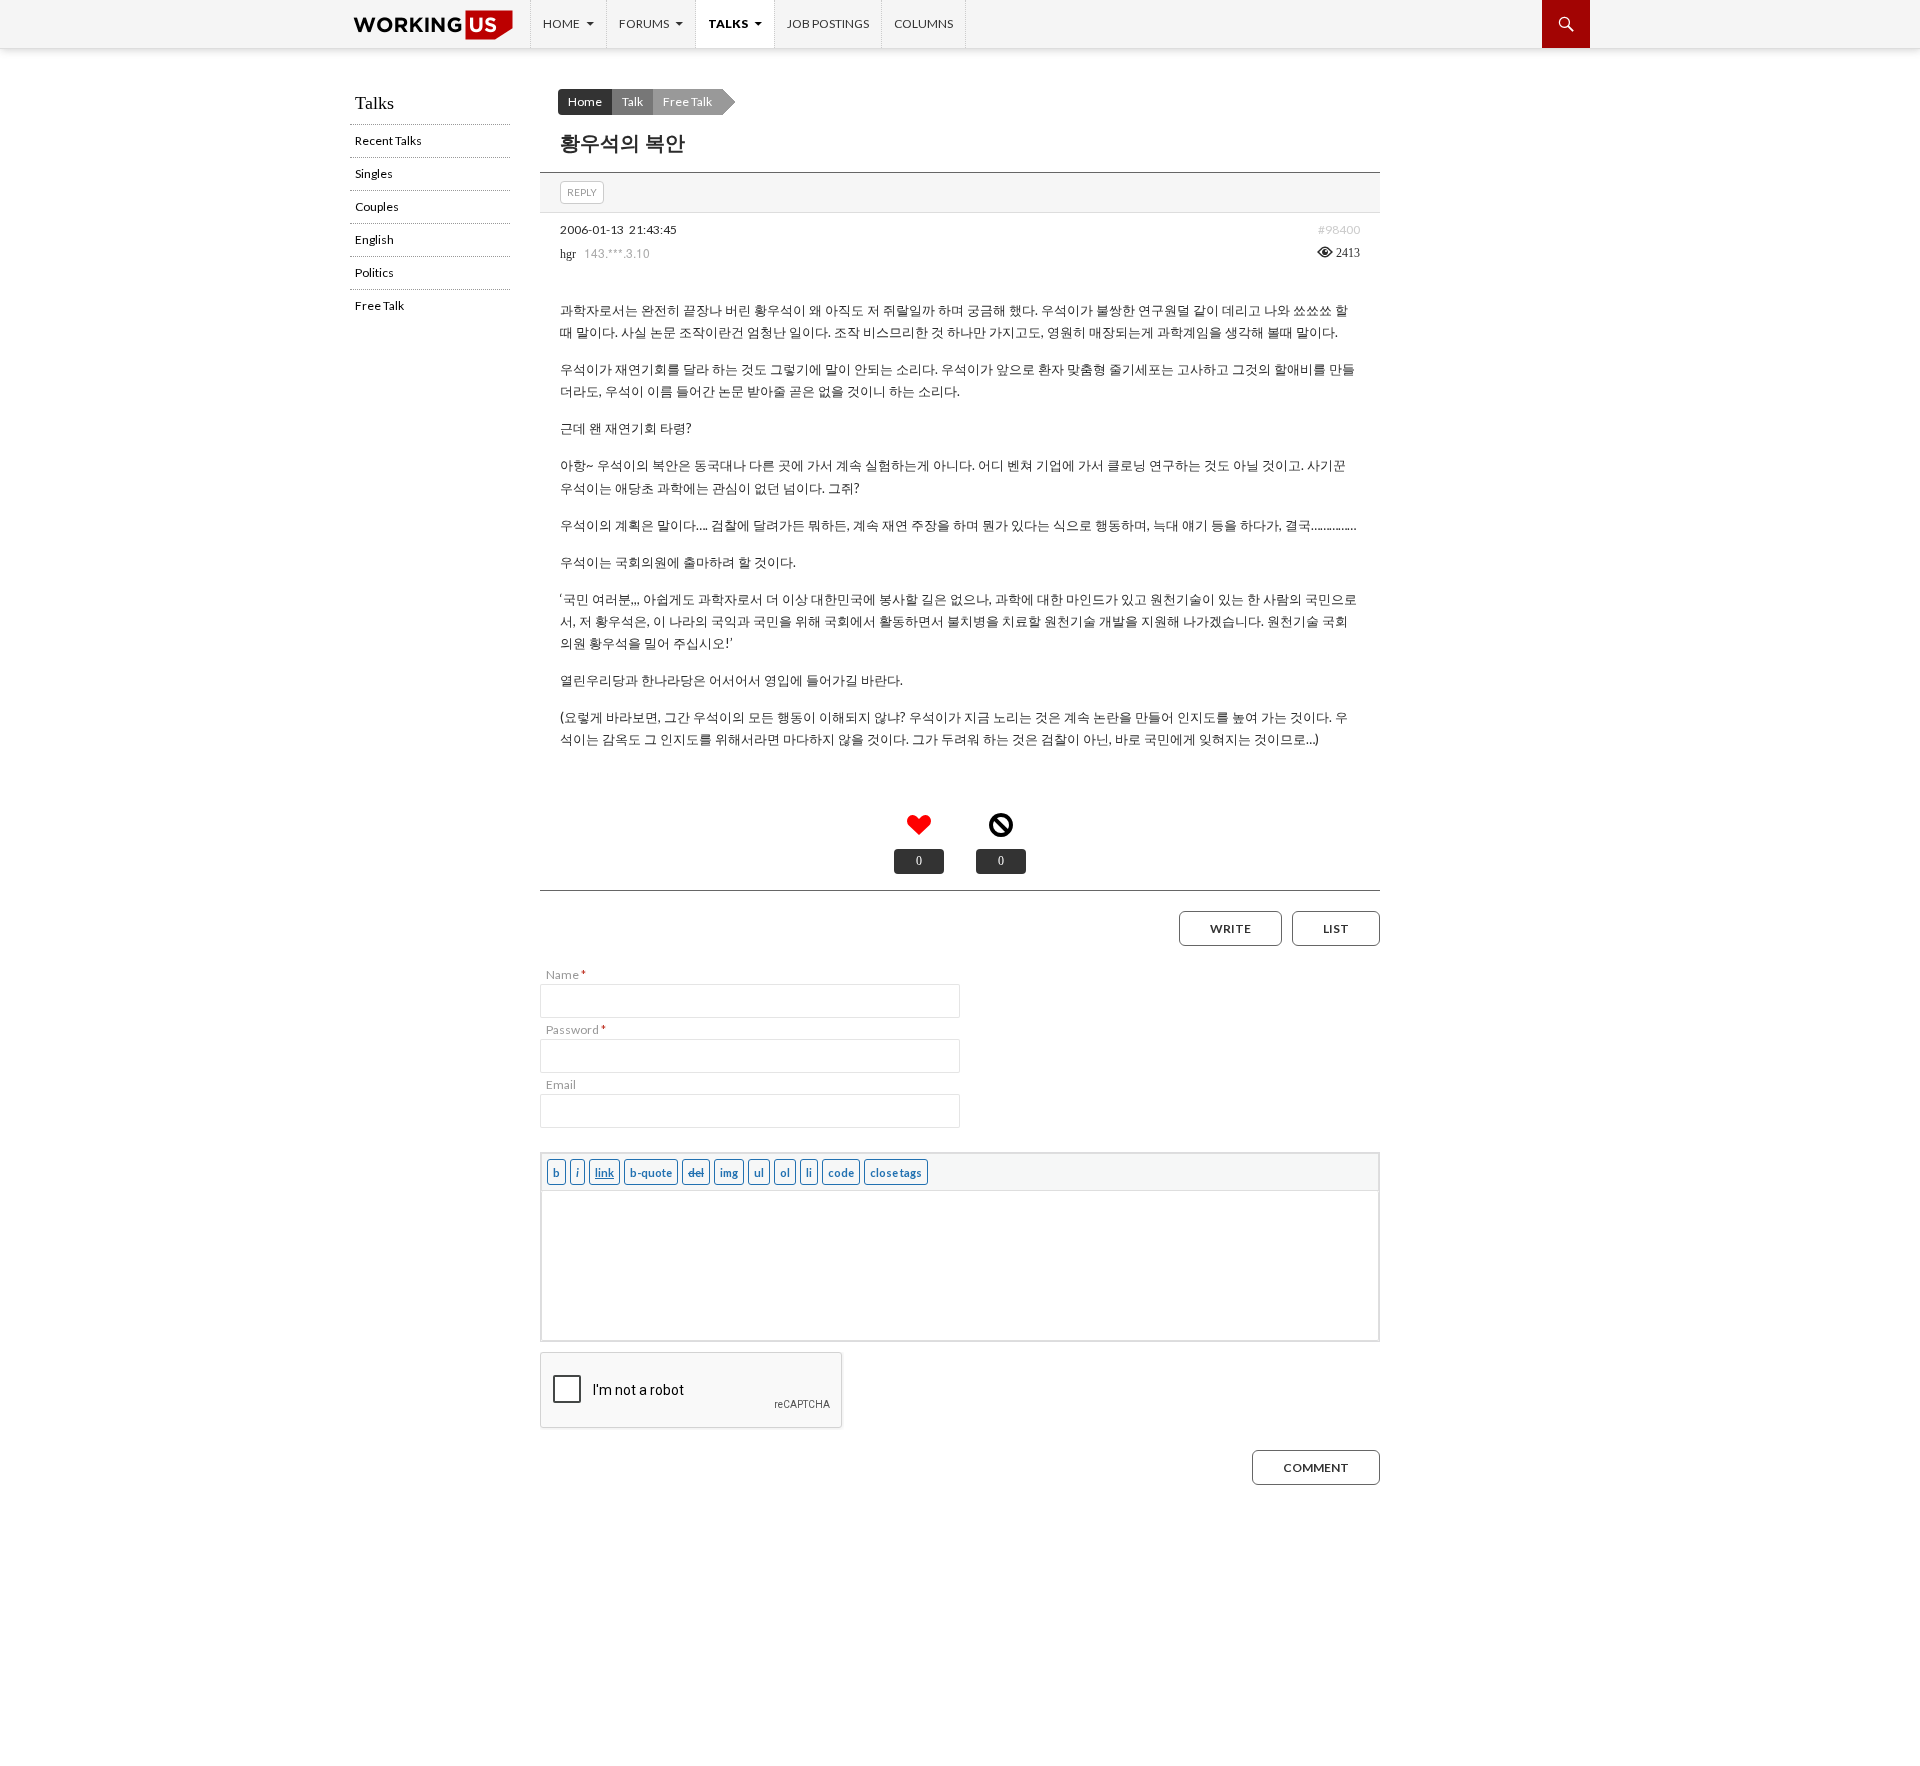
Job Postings (828, 23)
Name (566, 974)
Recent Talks (388, 140)
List (1336, 928)
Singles (374, 173)
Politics (374, 272)
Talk (632, 101)
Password (576, 1029)
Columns (923, 23)
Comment (1316, 1467)
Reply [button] (582, 192)
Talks (728, 23)
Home (561, 23)
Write (1230, 928)
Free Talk (687, 101)
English (374, 239)
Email (561, 1084)
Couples (377, 206)
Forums (644, 23)
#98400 (1339, 229)
